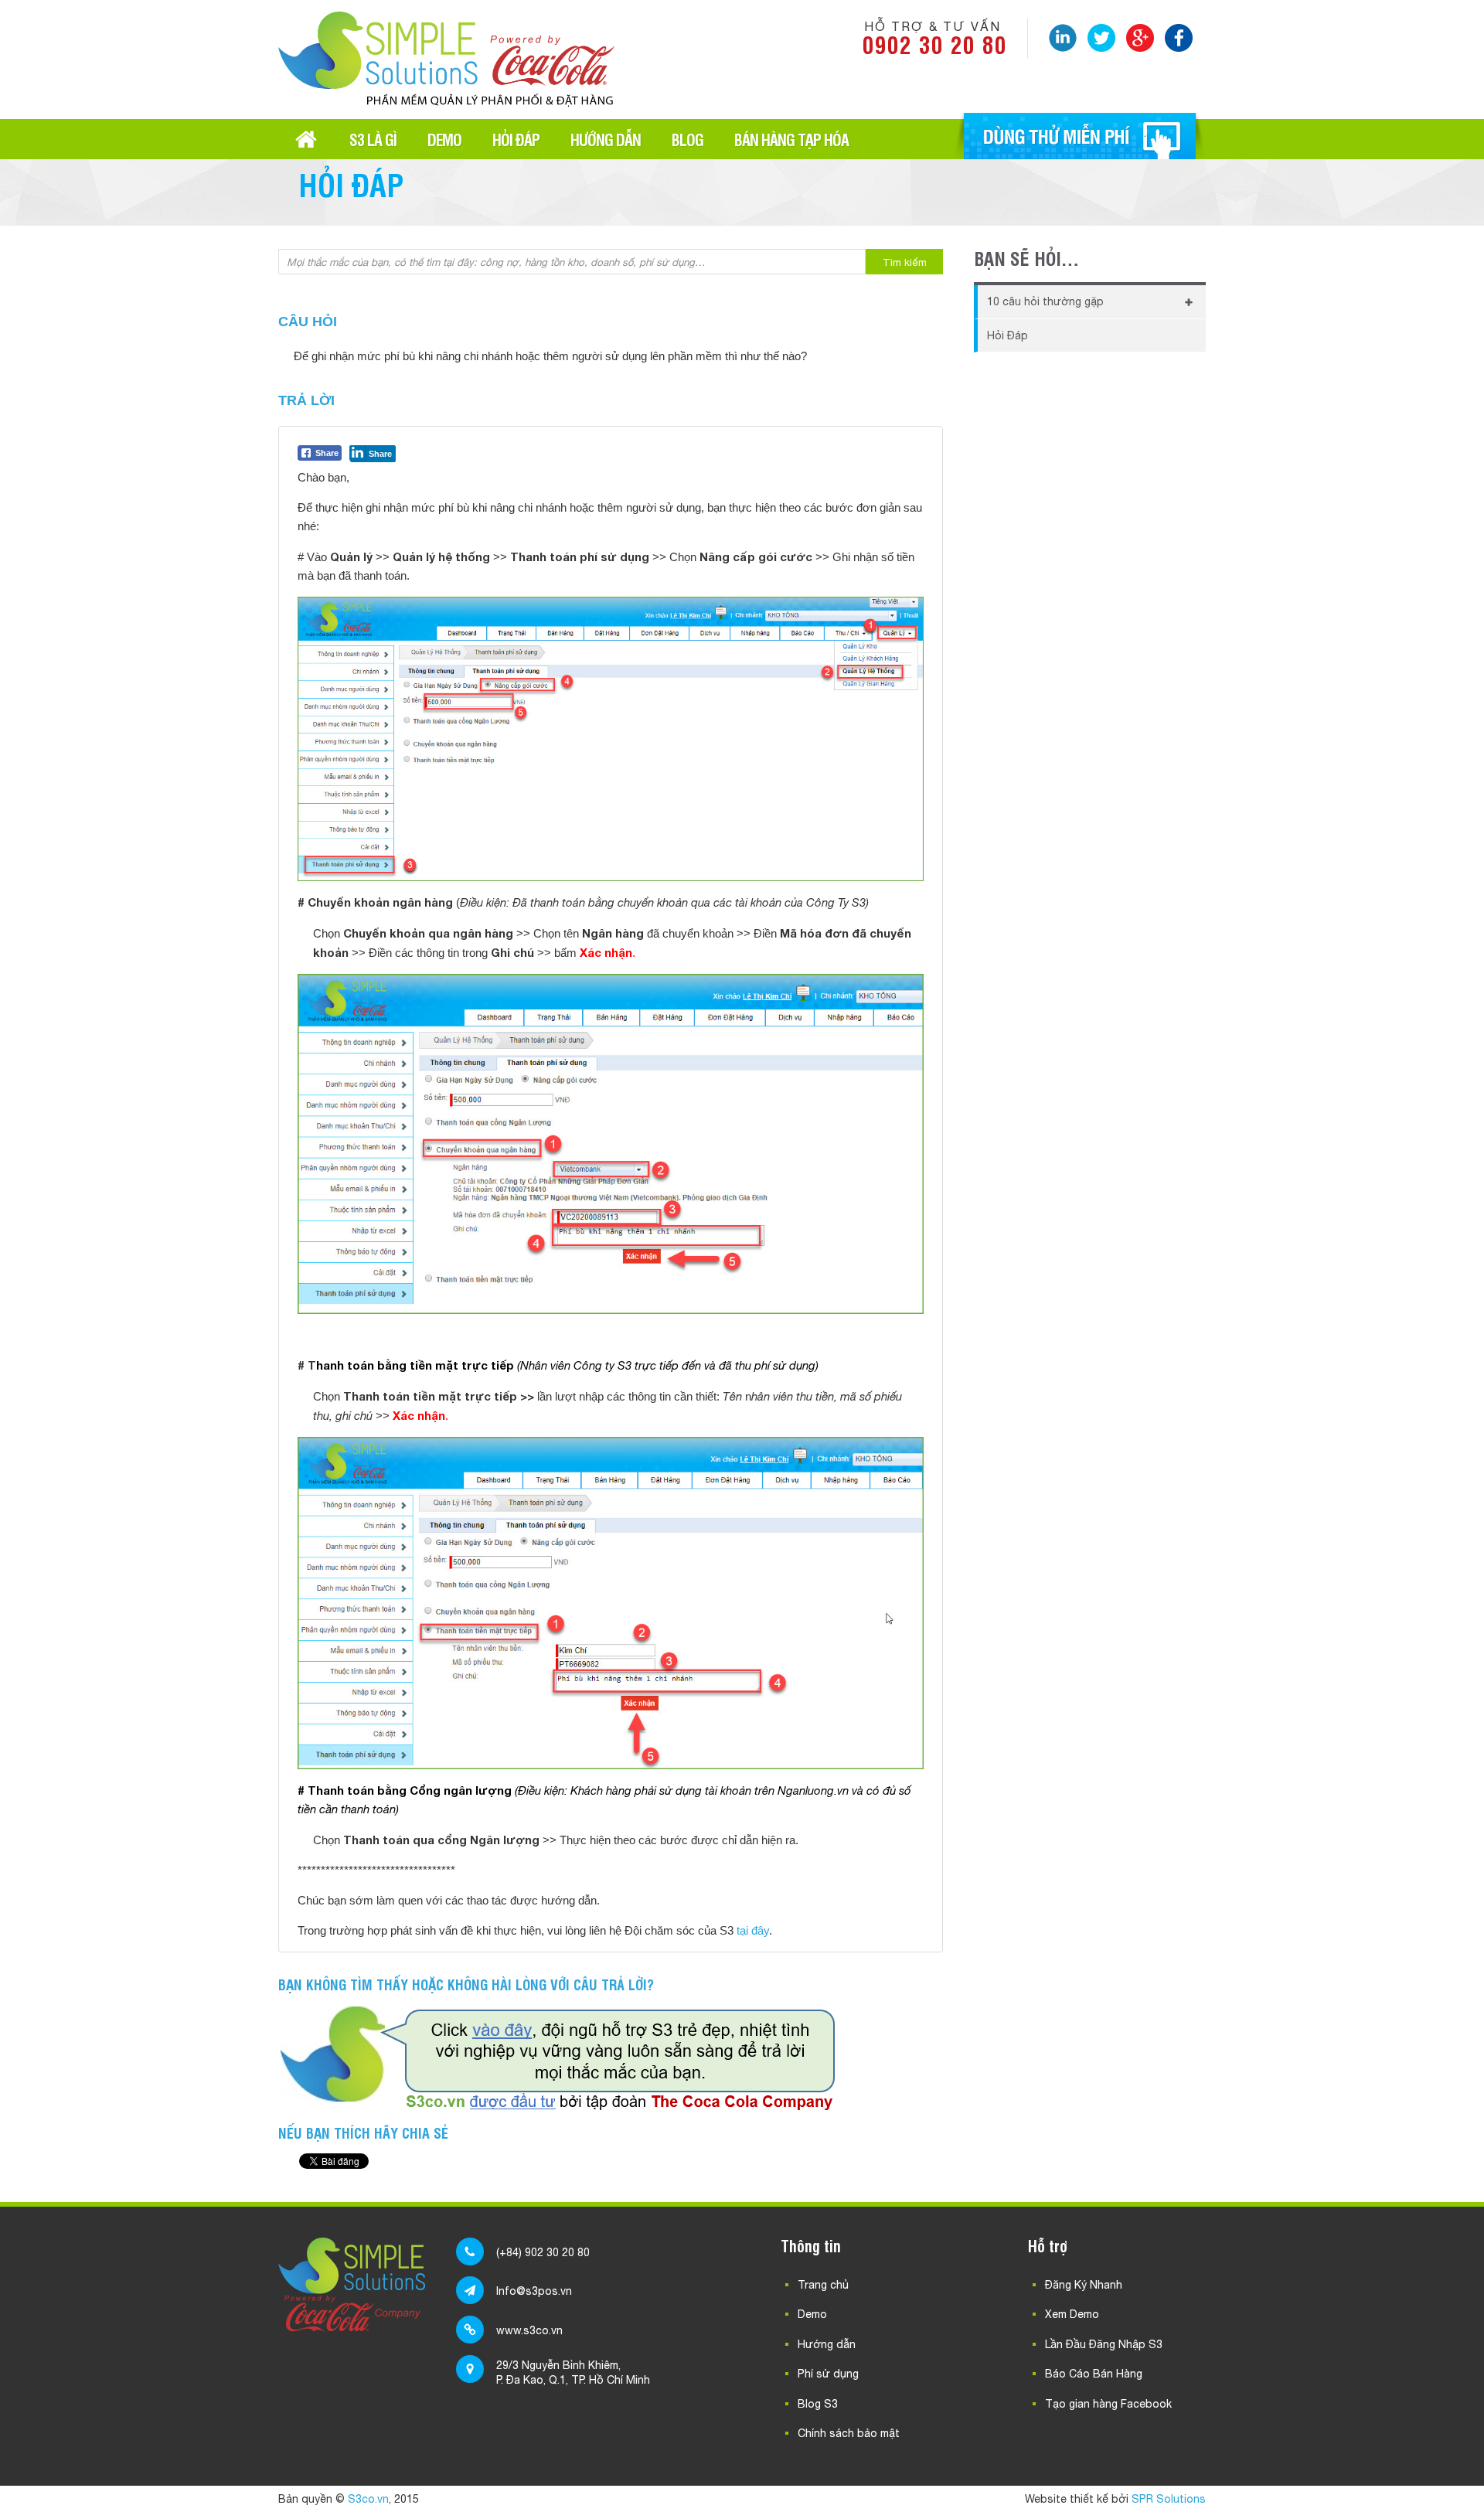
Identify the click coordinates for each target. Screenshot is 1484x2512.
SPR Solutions (1169, 2499)
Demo (444, 139)
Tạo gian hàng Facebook (1108, 2404)
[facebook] (1179, 38)
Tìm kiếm (905, 262)
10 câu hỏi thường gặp (1045, 301)
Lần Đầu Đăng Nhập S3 (1104, 2344)
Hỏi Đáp (1007, 335)
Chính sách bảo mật (849, 2433)
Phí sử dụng (828, 2374)
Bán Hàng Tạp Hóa (791, 139)
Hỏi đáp (516, 139)
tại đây (753, 1930)
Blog (688, 139)
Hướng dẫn (606, 139)
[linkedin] (1063, 38)
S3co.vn (368, 2499)
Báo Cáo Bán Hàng (1094, 2374)
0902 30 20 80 (935, 44)
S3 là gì (373, 139)
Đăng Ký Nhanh (1084, 2285)
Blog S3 (818, 2404)
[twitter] (1101, 38)
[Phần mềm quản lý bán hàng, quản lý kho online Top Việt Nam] (446, 101)
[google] (1140, 38)
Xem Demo (1072, 2314)
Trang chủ (306, 139)
